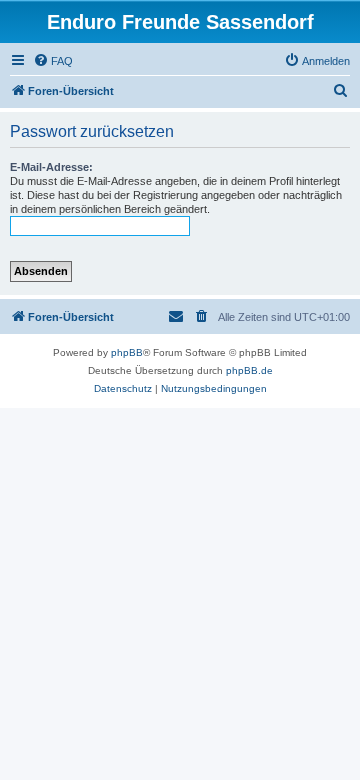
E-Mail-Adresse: (51, 167)
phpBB (127, 352)
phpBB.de (249, 370)
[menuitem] (53, 61)
